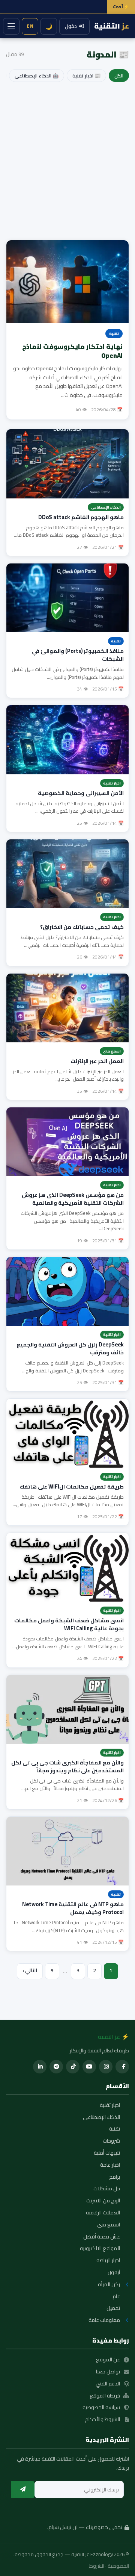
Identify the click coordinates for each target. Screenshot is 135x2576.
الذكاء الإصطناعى (101, 2117)
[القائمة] (11, 26)
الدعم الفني (108, 2384)
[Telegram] (56, 2067)
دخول (71, 26)
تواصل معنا (108, 2372)
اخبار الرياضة (108, 2261)
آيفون (114, 2273)
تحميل (113, 2308)
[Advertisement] (67, 163)
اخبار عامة (110, 2165)
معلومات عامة (104, 2320)
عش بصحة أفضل (102, 2237)
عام (116, 2297)
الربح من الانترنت (103, 2201)
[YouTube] (89, 2067)
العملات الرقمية (103, 2213)
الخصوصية (118, 2566)
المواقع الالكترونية (100, 2249)
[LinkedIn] (40, 2067)
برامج (115, 2177)
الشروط (97, 2566)
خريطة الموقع (105, 2396)
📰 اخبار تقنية (86, 76)
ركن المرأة (109, 2285)
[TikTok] (73, 2067)
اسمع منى (109, 2225)
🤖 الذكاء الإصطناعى (37, 76)
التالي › (30, 1970)
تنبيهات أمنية (107, 2153)
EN (30, 26)
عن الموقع (108, 2360)
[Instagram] (106, 2067)
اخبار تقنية (110, 2105)
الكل (119, 76)
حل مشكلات (107, 2189)
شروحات (111, 2141)
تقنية (115, 2129)
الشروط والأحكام (103, 2420)
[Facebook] (122, 2067)
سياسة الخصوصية (101, 2408)
